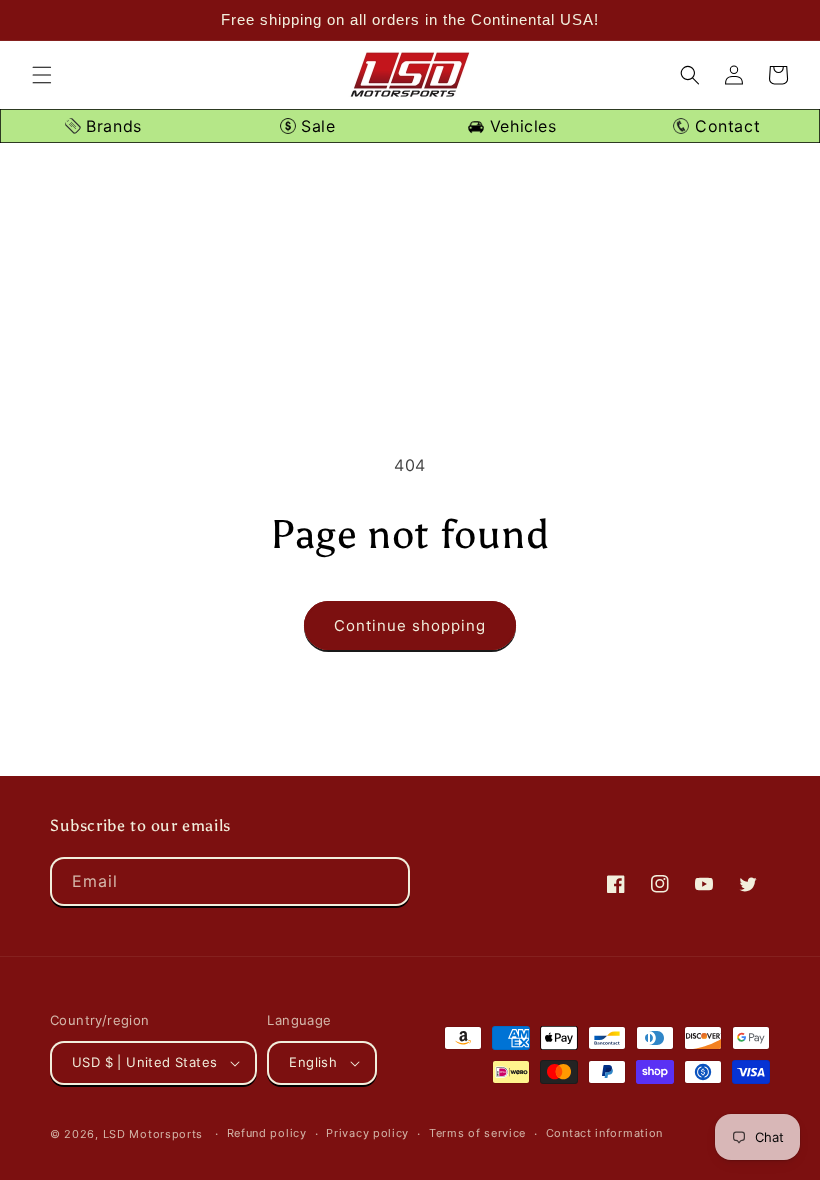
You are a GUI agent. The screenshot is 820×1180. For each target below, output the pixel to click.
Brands (111, 126)
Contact (724, 126)
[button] (42, 75)
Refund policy (267, 1133)
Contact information (604, 1133)
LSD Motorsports (153, 1134)
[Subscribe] (386, 881)
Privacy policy (367, 1133)
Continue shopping (410, 625)
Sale (316, 126)
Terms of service (477, 1133)
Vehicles (520, 126)
